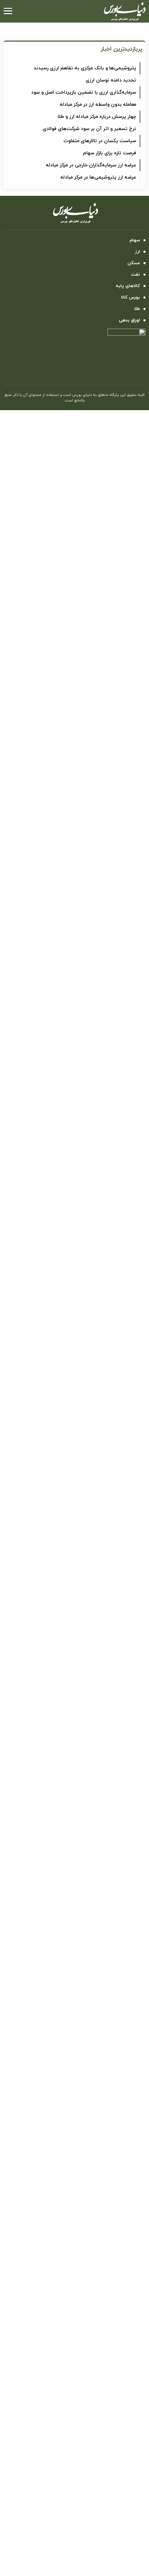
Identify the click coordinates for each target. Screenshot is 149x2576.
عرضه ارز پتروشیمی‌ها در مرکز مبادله (98, 177)
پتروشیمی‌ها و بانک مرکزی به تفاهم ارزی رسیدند (85, 68)
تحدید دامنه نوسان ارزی (111, 80)
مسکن (134, 263)
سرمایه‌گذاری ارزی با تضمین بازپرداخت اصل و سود (84, 92)
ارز (138, 252)
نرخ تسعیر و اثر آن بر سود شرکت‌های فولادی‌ (89, 129)
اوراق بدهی (129, 320)
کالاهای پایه (128, 286)
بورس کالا (130, 297)
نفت (135, 275)
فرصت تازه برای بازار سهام (109, 153)
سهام (135, 240)
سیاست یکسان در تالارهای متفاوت (100, 141)
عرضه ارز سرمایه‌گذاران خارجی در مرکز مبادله (91, 165)
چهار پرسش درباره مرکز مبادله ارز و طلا (97, 117)
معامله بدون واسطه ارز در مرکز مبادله (98, 105)
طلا (137, 309)
